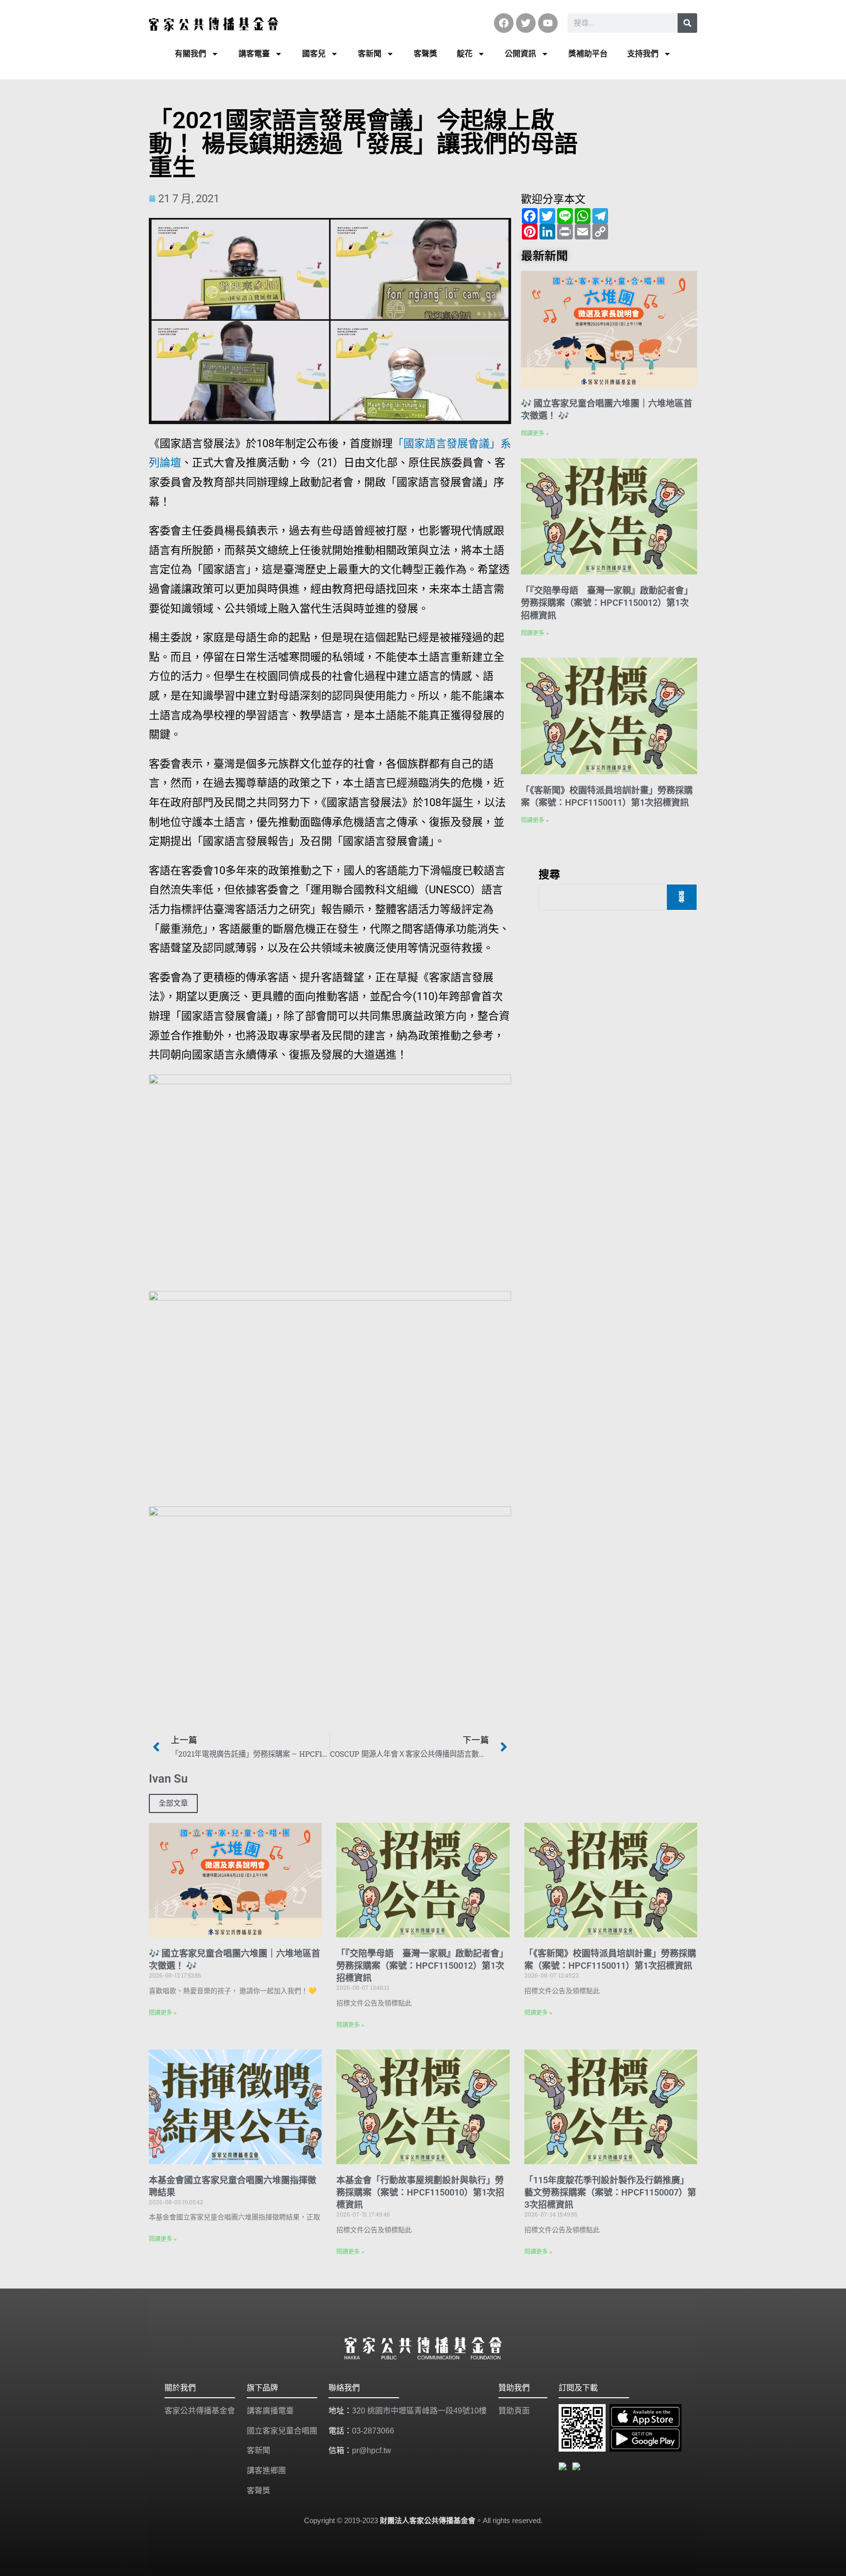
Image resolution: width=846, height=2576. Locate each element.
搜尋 (549, 874)
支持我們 (643, 54)
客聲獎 (425, 54)
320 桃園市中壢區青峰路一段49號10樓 (419, 2411)
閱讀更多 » (535, 433)
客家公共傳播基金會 (200, 2411)
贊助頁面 (514, 2411)
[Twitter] (526, 23)
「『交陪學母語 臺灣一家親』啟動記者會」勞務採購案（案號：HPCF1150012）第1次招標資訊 (607, 603)
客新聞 (370, 54)
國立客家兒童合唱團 (282, 2431)
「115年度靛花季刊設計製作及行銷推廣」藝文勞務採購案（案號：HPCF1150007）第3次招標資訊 (610, 2192)
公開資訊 (520, 54)
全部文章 (173, 1803)
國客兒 (314, 54)
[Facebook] (504, 23)
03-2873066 (373, 2431)
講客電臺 (254, 54)
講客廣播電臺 (270, 2411)
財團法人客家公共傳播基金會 (428, 2520)
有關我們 (190, 54)
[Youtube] (548, 23)
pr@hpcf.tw (372, 2450)
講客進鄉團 (266, 2470)
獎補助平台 (588, 54)
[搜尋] (687, 23)
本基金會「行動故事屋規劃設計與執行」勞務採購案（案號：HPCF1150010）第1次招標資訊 (420, 2192)
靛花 (465, 54)
